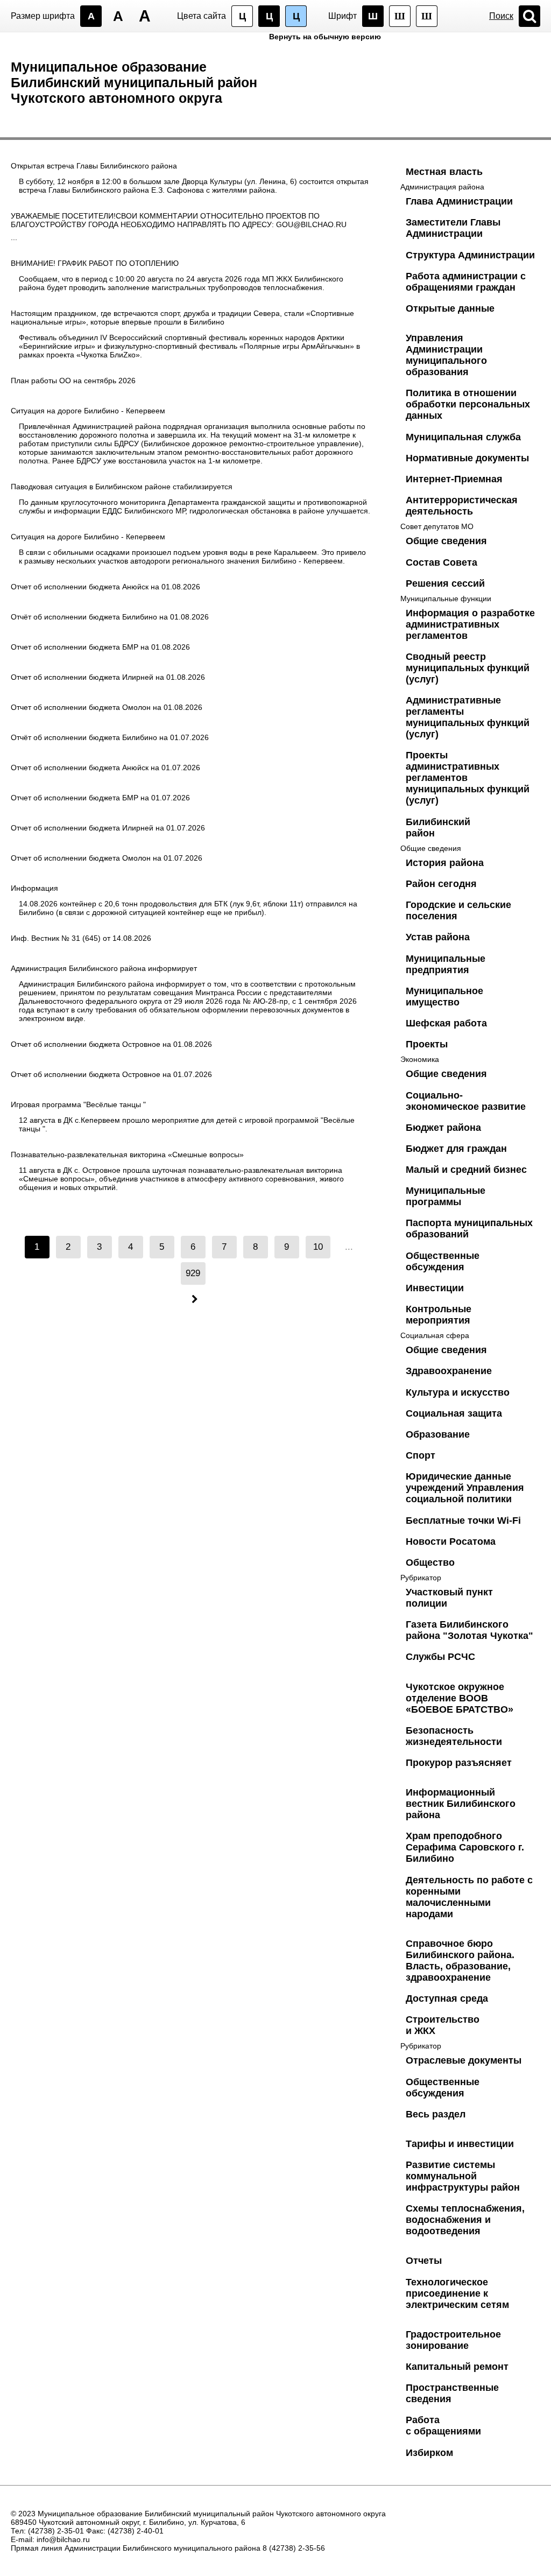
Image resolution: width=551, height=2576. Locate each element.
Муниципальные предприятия (446, 964)
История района (445, 863)
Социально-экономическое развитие (466, 1101)
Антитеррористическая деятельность (462, 506)
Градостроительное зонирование (453, 2340)
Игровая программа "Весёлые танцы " (78, 1104)
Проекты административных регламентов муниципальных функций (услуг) (468, 778)
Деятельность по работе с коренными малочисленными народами (469, 1897)
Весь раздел (436, 2114)
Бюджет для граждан (456, 1149)
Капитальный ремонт (457, 2367)
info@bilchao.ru (63, 2539)
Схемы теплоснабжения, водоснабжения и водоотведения (465, 2220)
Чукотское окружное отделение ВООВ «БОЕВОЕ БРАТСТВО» (460, 1698)
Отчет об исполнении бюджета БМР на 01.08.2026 (100, 647)
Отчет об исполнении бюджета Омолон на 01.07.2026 (107, 858)
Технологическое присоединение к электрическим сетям (457, 2293)
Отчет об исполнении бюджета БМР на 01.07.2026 (100, 798)
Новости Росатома (451, 1542)
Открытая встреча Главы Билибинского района (94, 166)
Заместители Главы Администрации (453, 228)
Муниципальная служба (463, 437)
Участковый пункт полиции (449, 1598)
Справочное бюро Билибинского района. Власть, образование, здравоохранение (460, 1961)
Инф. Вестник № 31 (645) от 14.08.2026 (81, 938)
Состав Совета (441, 562)
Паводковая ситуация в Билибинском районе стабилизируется (122, 487)
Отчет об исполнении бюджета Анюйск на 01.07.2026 (105, 768)
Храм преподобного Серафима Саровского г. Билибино (465, 1847)
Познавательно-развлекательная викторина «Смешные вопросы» (127, 1155)
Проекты (427, 1044)
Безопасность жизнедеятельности (454, 1736)
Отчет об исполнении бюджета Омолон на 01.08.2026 (107, 707)
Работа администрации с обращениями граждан (466, 282)
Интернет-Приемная (454, 479)
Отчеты (424, 2261)
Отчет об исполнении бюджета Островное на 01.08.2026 (111, 1044)
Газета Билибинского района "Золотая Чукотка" (469, 1630)
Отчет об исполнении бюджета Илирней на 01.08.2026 (108, 677)
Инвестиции (435, 1288)
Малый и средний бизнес (466, 1170)
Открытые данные (450, 308)
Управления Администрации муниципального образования (446, 355)
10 (318, 1247)
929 (193, 1273)
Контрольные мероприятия (439, 1315)
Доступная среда (447, 1998)
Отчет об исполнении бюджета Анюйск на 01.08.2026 (105, 587)
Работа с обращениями (443, 2426)
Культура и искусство (458, 1392)
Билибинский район (438, 828)
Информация (34, 888)
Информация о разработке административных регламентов (470, 624)
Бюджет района (443, 1128)
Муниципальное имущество (444, 997)
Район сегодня (441, 884)
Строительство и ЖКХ (443, 2025)
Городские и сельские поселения (458, 910)
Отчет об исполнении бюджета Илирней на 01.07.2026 (108, 828)
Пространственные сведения (452, 2393)
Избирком (429, 2453)
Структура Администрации (470, 255)
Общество (430, 1563)
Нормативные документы (467, 458)
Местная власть (444, 172)
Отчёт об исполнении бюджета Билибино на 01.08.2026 (110, 617)
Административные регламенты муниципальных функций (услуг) (468, 717)
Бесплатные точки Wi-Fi (463, 1521)
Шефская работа (446, 1023)
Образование (438, 1434)
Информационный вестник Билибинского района (461, 1804)
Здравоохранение (449, 1371)
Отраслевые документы (464, 2060)
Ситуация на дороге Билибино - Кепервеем (88, 411)
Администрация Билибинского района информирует (104, 968)
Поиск (501, 16)
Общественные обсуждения (443, 1261)
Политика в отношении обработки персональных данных (468, 404)
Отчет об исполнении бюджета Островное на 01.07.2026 (111, 1074)
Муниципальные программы (446, 1196)
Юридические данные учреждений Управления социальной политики (465, 1488)
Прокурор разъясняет (459, 1763)
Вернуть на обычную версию (325, 37)
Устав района (438, 937)
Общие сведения (446, 541)
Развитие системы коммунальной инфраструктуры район (463, 2176)
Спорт (421, 1455)
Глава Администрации (459, 201)
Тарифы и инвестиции (460, 2144)
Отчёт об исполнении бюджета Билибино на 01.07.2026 (110, 737)
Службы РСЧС (440, 1657)
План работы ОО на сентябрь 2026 (73, 381)
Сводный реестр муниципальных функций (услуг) (468, 668)
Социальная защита (454, 1413)
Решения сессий (445, 583)
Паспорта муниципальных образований (469, 1229)
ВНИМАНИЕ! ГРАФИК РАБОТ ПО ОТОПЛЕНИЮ (95, 263)
